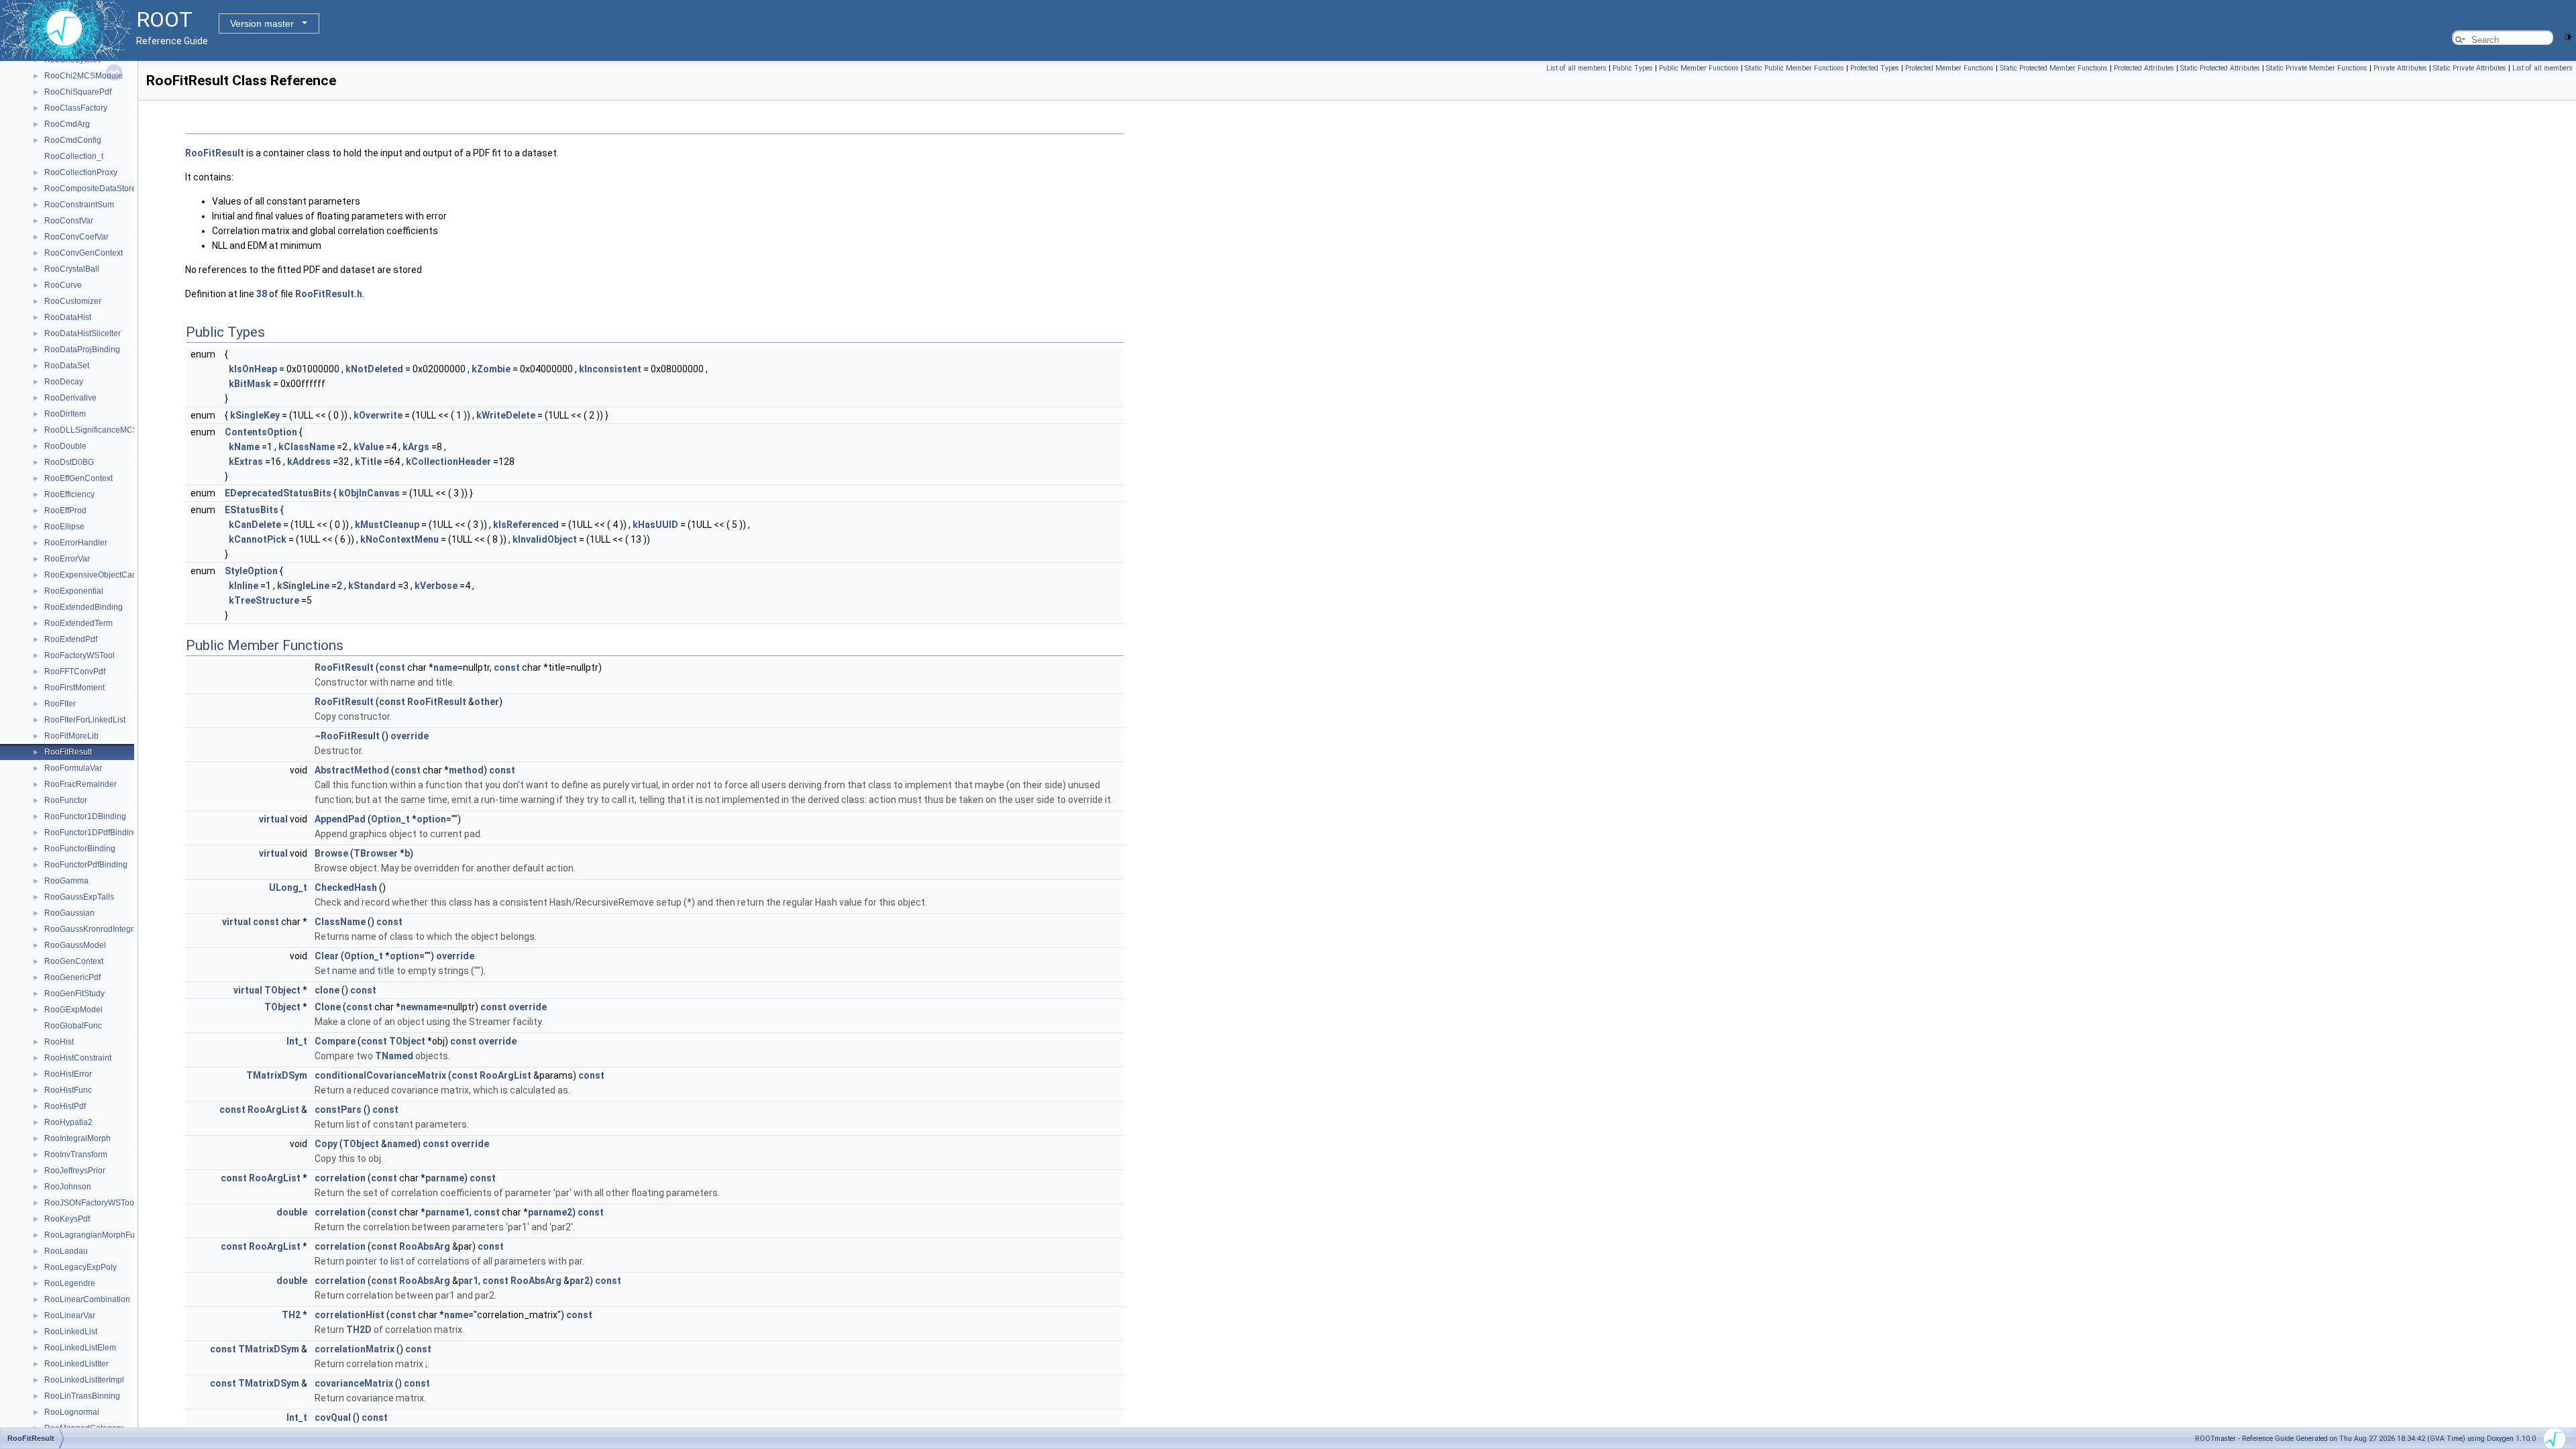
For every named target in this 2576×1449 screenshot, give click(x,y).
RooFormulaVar (73, 768)
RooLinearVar (70, 1316)
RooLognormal (72, 1412)
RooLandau (66, 1251)
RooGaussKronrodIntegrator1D (101, 929)
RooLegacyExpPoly (80, 1267)
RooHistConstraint (78, 1058)
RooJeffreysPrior (75, 1171)
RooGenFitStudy (74, 994)
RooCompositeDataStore (90, 189)
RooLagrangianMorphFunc (94, 1235)
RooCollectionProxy (81, 172)
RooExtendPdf (71, 639)
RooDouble (65, 446)
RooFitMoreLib (71, 736)
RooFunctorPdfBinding (86, 865)
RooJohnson (68, 1187)
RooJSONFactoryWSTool (90, 1203)
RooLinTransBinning (82, 1396)
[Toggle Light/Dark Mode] (2568, 36)
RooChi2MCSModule (84, 76)
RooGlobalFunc (73, 1026)
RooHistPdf (65, 1106)
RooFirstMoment (74, 688)
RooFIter (60, 704)
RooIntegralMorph (77, 1138)
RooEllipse (64, 527)
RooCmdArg (67, 124)
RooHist (59, 1042)
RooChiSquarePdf (78, 92)
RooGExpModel (73, 1010)
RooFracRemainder (80, 784)
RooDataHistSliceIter (83, 333)
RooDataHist (68, 317)
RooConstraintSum (79, 205)
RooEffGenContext (78, 478)
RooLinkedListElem (80, 1348)
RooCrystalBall (72, 269)
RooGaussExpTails (79, 897)
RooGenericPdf (72, 977)
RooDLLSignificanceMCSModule (105, 430)
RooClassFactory (76, 108)
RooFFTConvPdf (75, 672)
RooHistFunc (68, 1090)
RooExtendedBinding (84, 607)
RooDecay (64, 382)
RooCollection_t (74, 156)
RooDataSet (67, 366)
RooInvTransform (76, 1155)
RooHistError (68, 1074)
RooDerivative (70, 398)
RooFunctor (66, 800)
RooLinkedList (71, 1332)
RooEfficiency (69, 494)
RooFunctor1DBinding (85, 816)
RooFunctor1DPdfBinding (91, 833)
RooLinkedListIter (76, 1364)
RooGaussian (69, 913)
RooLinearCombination (87, 1299)
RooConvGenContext (84, 253)
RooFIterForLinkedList (85, 720)
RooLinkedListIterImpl (84, 1380)
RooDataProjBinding (82, 350)
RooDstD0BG (69, 462)
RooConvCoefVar (76, 237)
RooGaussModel (75, 945)
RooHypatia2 (68, 1122)
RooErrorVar (67, 559)
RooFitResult (68, 752)
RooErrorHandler (76, 543)
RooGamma (66, 881)
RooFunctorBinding (80, 849)
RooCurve (63, 285)
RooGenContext (74, 961)
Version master (262, 23)
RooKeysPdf (67, 1219)
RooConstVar (69, 221)
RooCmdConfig (73, 140)
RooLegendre (70, 1283)
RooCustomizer (73, 301)
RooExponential (74, 591)
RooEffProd (65, 511)
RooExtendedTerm (78, 623)
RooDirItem (65, 414)
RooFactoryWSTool (79, 655)
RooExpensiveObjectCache (95, 575)
